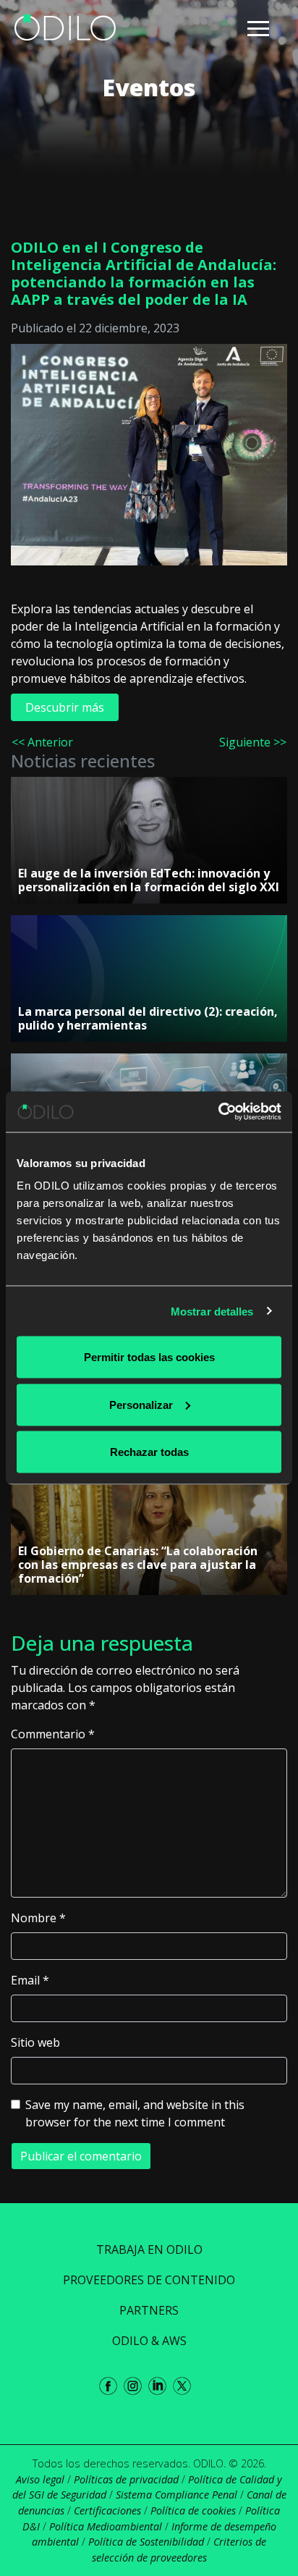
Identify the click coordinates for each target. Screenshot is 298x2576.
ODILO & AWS (149, 2341)
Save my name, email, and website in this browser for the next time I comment (135, 2113)
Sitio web (35, 2042)
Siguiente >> (253, 742)
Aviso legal (40, 2479)
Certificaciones (107, 2510)
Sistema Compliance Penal (176, 2495)
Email (30, 1980)
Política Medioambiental (106, 2526)
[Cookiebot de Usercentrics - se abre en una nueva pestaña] (218, 1112)
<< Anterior (42, 742)
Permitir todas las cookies (149, 1357)
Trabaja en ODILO (149, 2249)
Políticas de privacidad (126, 2479)
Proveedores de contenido (149, 2280)
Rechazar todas (149, 1452)
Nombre (38, 1918)
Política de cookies (193, 2510)
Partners (149, 2310)
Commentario (53, 1734)
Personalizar (141, 1404)
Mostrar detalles (212, 1311)
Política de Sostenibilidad (146, 2542)
